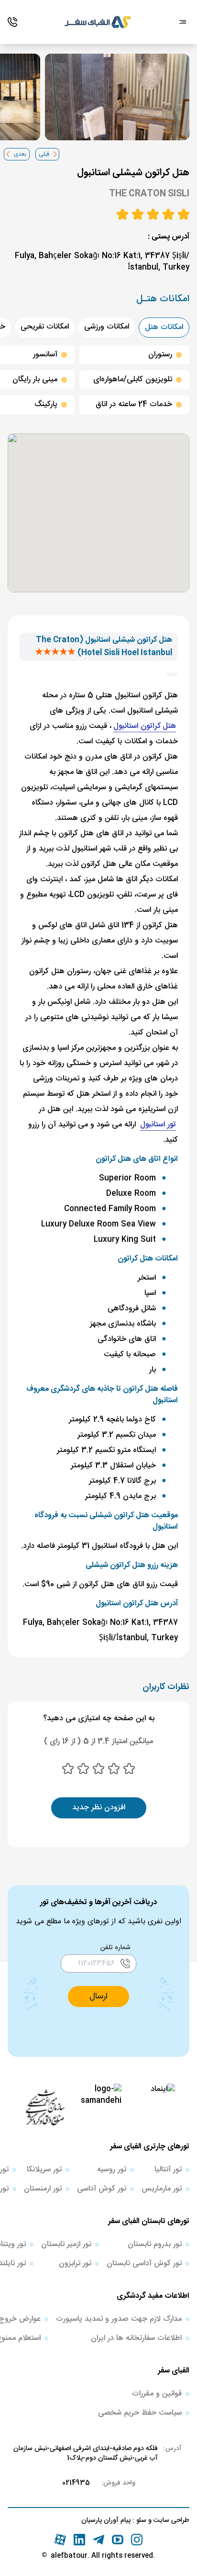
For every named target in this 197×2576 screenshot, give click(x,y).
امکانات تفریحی (45, 327)
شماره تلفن (115, 1948)
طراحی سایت (170, 2520)
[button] (98, 1997)
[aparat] (60, 2540)
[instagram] (137, 2540)
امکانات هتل (164, 327)
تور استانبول (158, 1125)
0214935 (76, 2483)
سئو (140, 2520)
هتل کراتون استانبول (145, 726)
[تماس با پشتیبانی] (12, 22)
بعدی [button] (20, 154)
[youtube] (118, 2540)
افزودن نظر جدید (99, 1808)
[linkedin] (79, 2540)
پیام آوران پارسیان (106, 2520)
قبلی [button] (44, 154)
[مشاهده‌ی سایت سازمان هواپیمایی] (45, 2107)
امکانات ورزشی (107, 327)
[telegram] (98, 2540)
